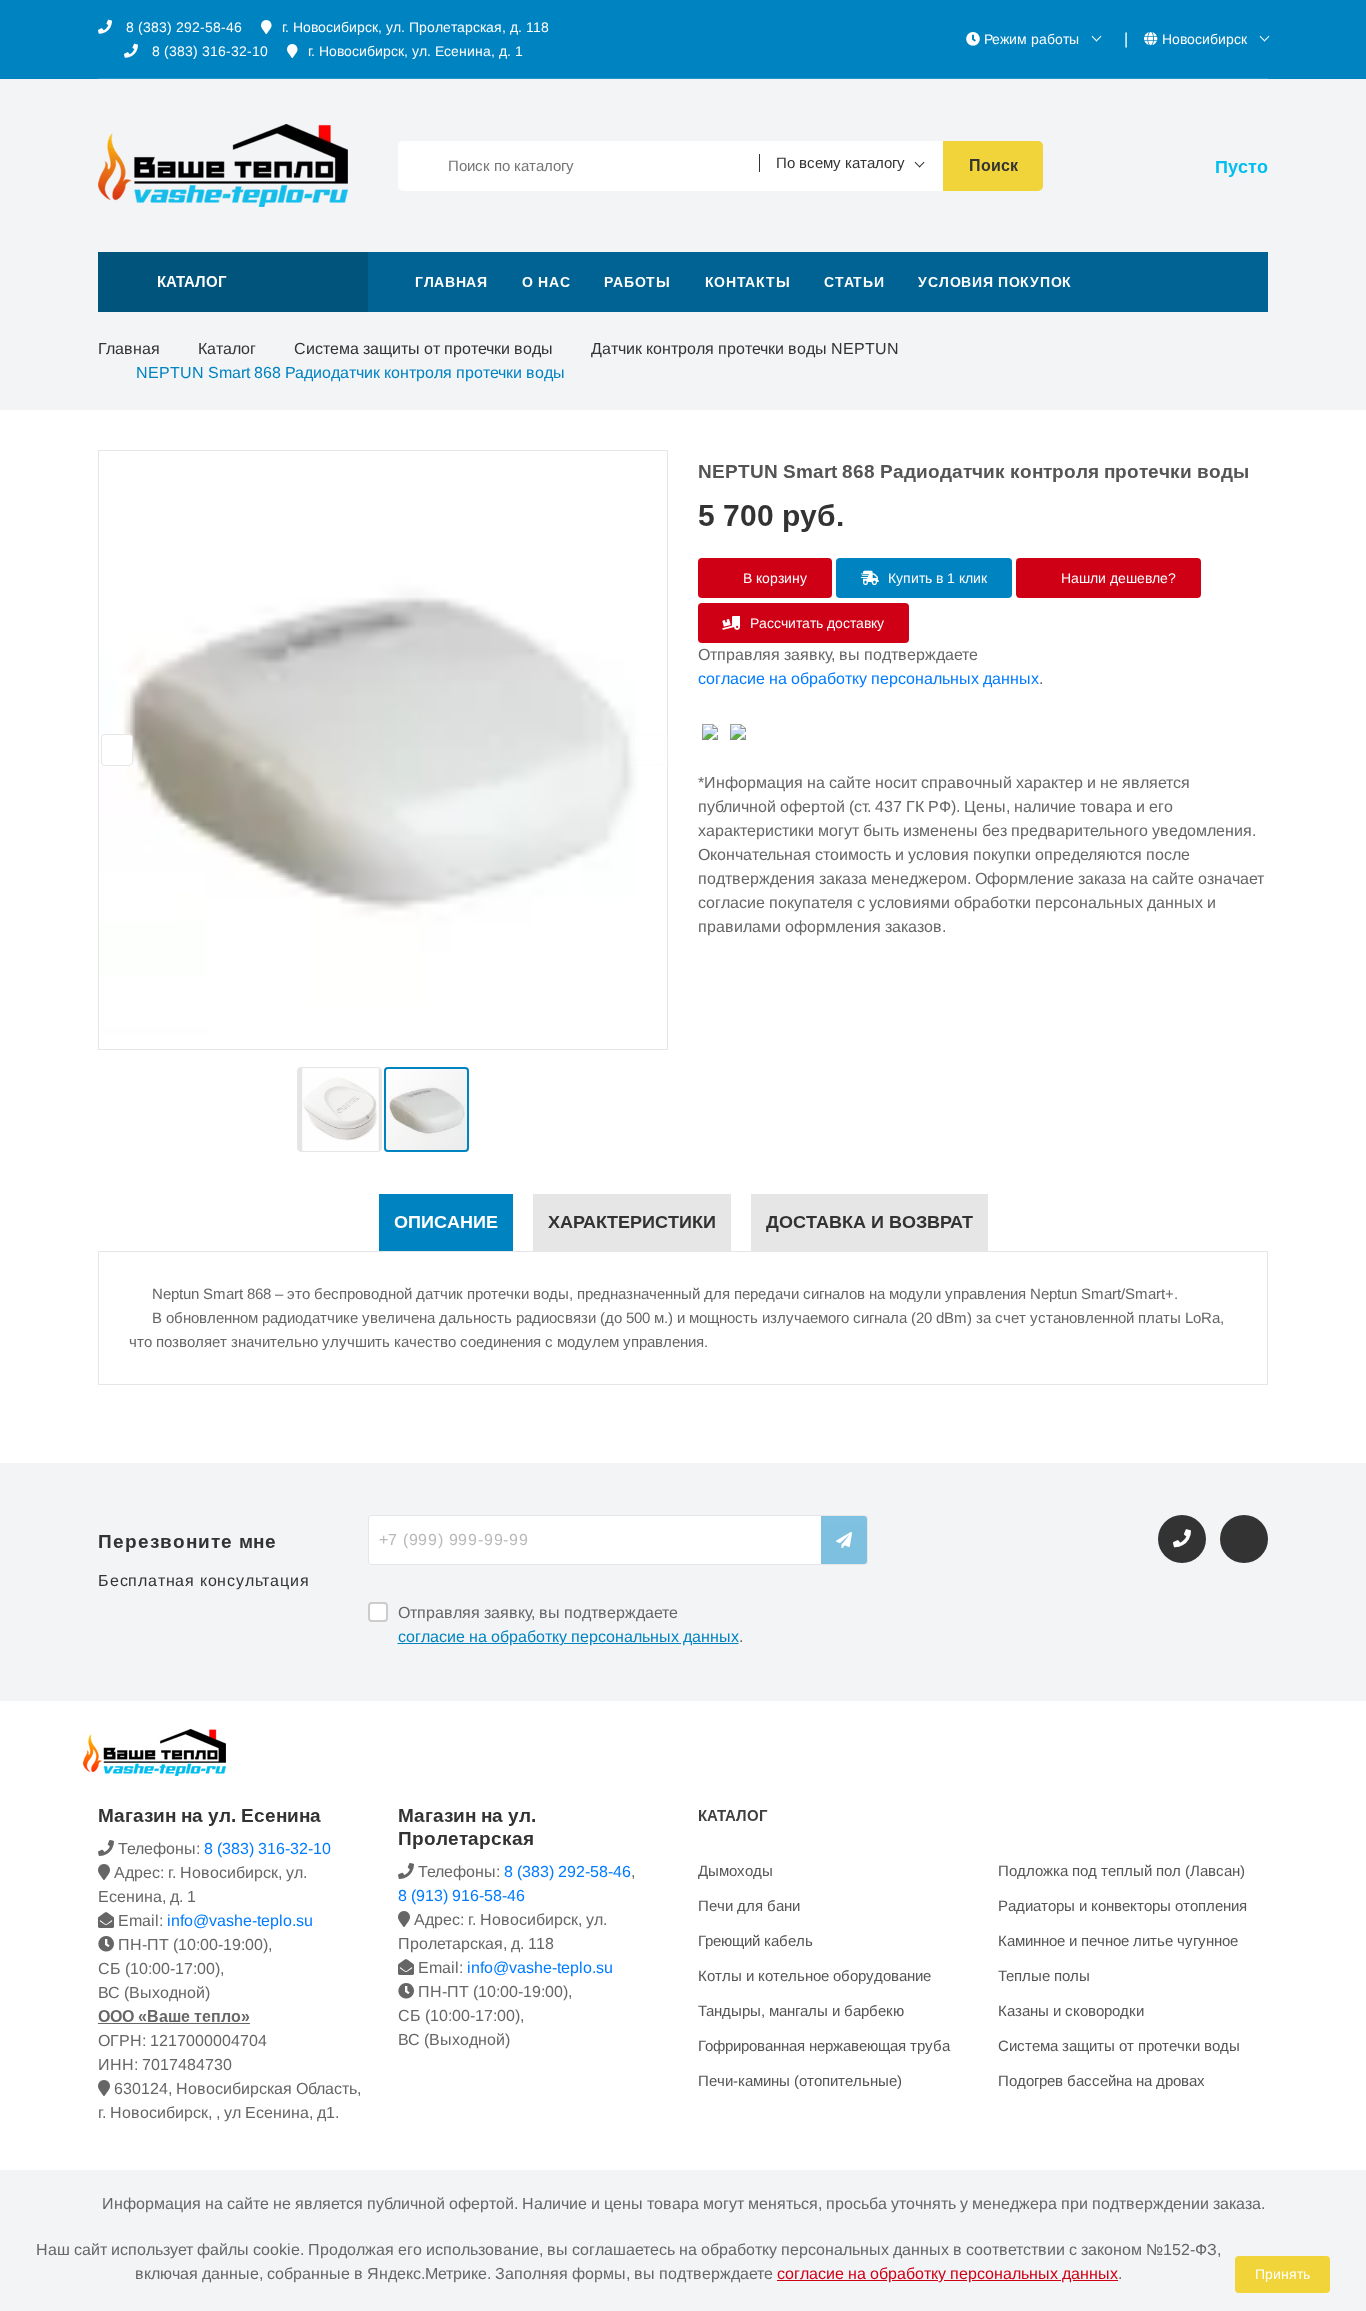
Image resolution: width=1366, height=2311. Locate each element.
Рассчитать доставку (815, 623)
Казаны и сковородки (1071, 2010)
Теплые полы (1044, 1975)
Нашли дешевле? (1116, 578)
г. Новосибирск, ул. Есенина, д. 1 (415, 51)
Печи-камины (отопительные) (800, 2080)
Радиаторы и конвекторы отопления (1122, 1905)
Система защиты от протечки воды (423, 348)
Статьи (854, 282)
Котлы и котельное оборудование (814, 1975)
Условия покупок (995, 282)
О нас (546, 282)
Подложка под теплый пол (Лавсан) (1121, 1870)
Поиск (993, 165)
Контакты (748, 282)
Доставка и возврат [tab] (869, 1222)
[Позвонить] (1182, 1539)
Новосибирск (1204, 39)
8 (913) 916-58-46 (461, 1895)
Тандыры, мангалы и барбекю (801, 2010)
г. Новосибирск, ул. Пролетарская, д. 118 (415, 27)
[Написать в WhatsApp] (1244, 1539)
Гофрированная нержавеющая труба (824, 2045)
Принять (1282, 2274)
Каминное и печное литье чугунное (1118, 1940)
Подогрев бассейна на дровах (1101, 2080)
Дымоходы (735, 1870)
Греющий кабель (755, 1940)
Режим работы (1031, 39)
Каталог (227, 348)
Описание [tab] (446, 1222)
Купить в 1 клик (935, 578)
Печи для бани (749, 1905)
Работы (637, 282)
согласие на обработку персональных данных (868, 678)
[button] (233, 282)
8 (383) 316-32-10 (208, 51)
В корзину (773, 578)
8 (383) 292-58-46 (182, 27)
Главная (451, 282)
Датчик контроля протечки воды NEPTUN (745, 348)
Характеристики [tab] (632, 1222)
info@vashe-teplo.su (240, 1920)
